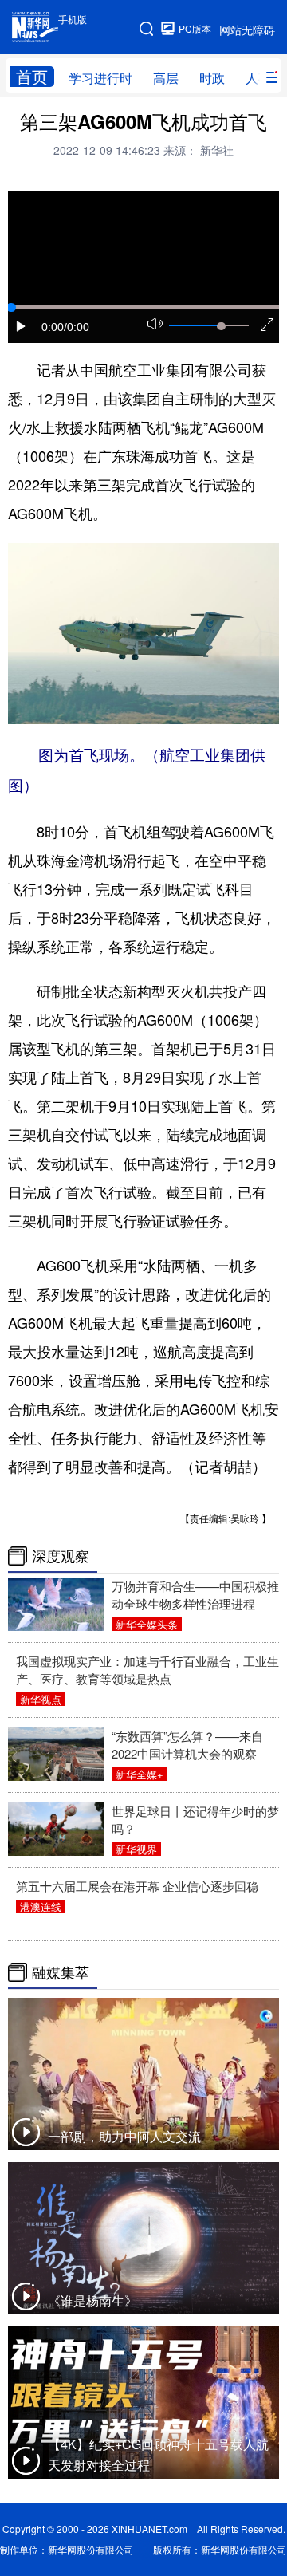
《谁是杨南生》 (92, 2300)
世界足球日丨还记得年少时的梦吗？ (195, 1820)
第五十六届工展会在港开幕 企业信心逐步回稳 (137, 1886)
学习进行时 (100, 78)
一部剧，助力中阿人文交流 (124, 2136)
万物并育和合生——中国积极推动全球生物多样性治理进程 (195, 1595)
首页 (32, 77)
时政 (212, 78)
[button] (22, 326)
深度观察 (61, 1556)
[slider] (221, 326)
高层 (166, 78)
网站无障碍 (247, 30)
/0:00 (77, 327)
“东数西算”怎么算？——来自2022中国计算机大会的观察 (187, 1745)
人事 (258, 78)
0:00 (53, 327)
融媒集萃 (61, 1972)
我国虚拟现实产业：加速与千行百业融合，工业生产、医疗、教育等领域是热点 (147, 1670)
